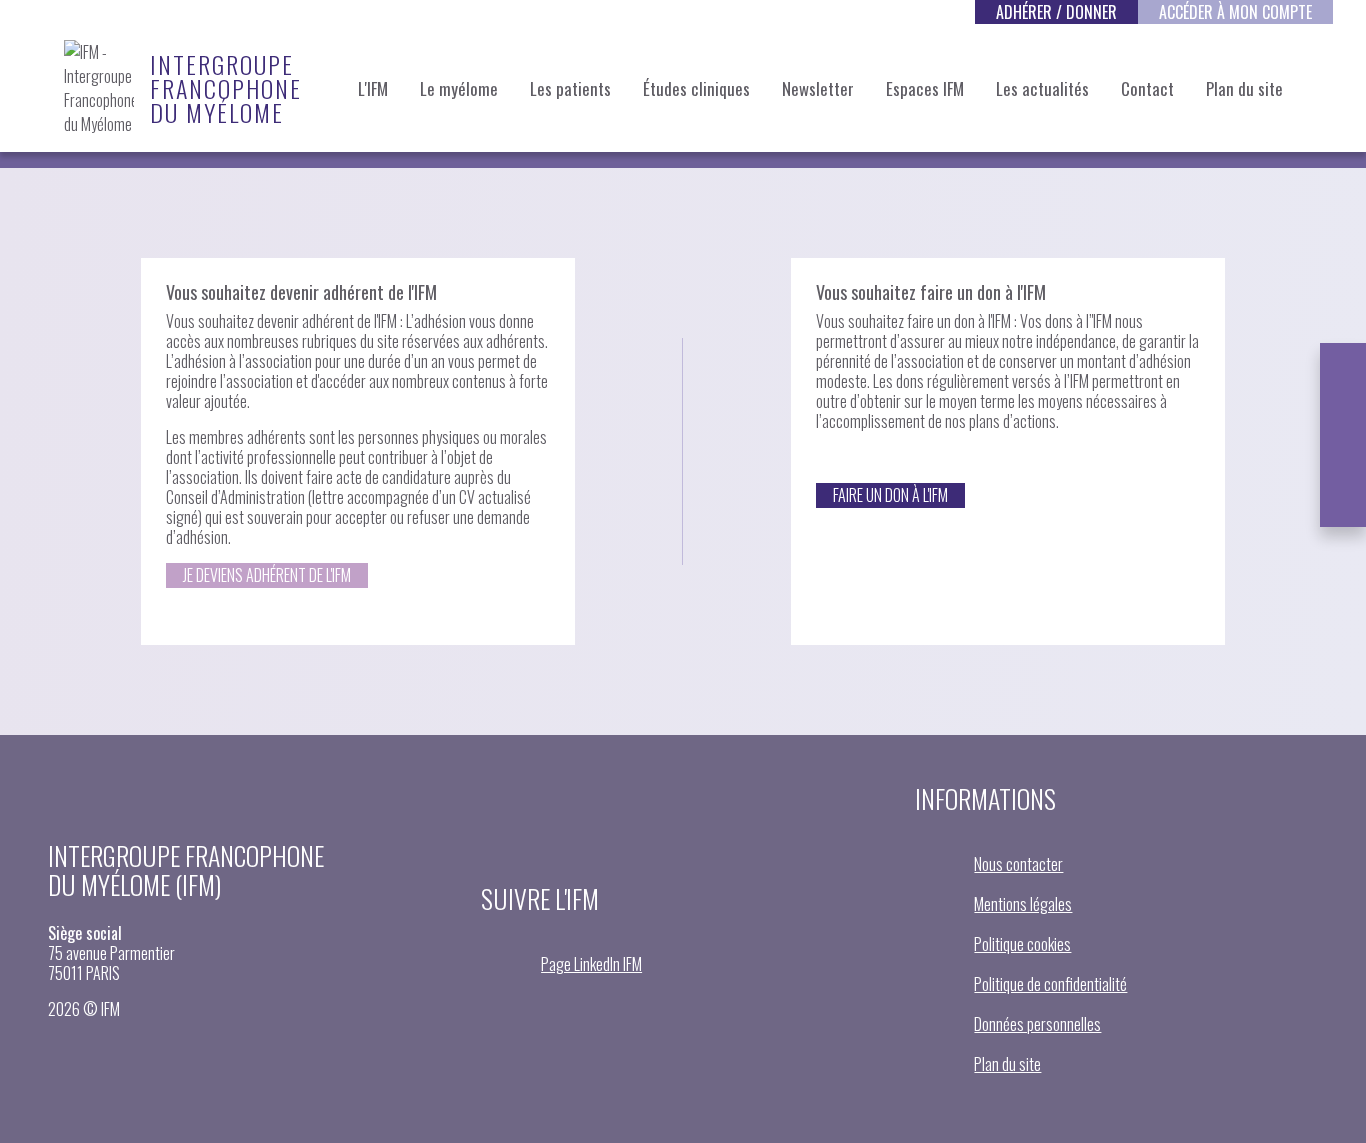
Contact (1147, 88)
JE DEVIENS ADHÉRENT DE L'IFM (267, 575)
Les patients (570, 88)
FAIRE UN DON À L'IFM (890, 495)
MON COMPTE (1235, 12)
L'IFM (373, 88)
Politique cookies (1022, 944)
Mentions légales (1023, 904)
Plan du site (1244, 88)
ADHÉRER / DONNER (1056, 12)
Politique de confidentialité (1050, 984)
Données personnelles (1037, 1024)
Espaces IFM (925, 88)
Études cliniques (696, 88)
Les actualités (1042, 88)
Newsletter (818, 88)
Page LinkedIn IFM (591, 964)
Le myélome (459, 88)
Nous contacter (1018, 864)
